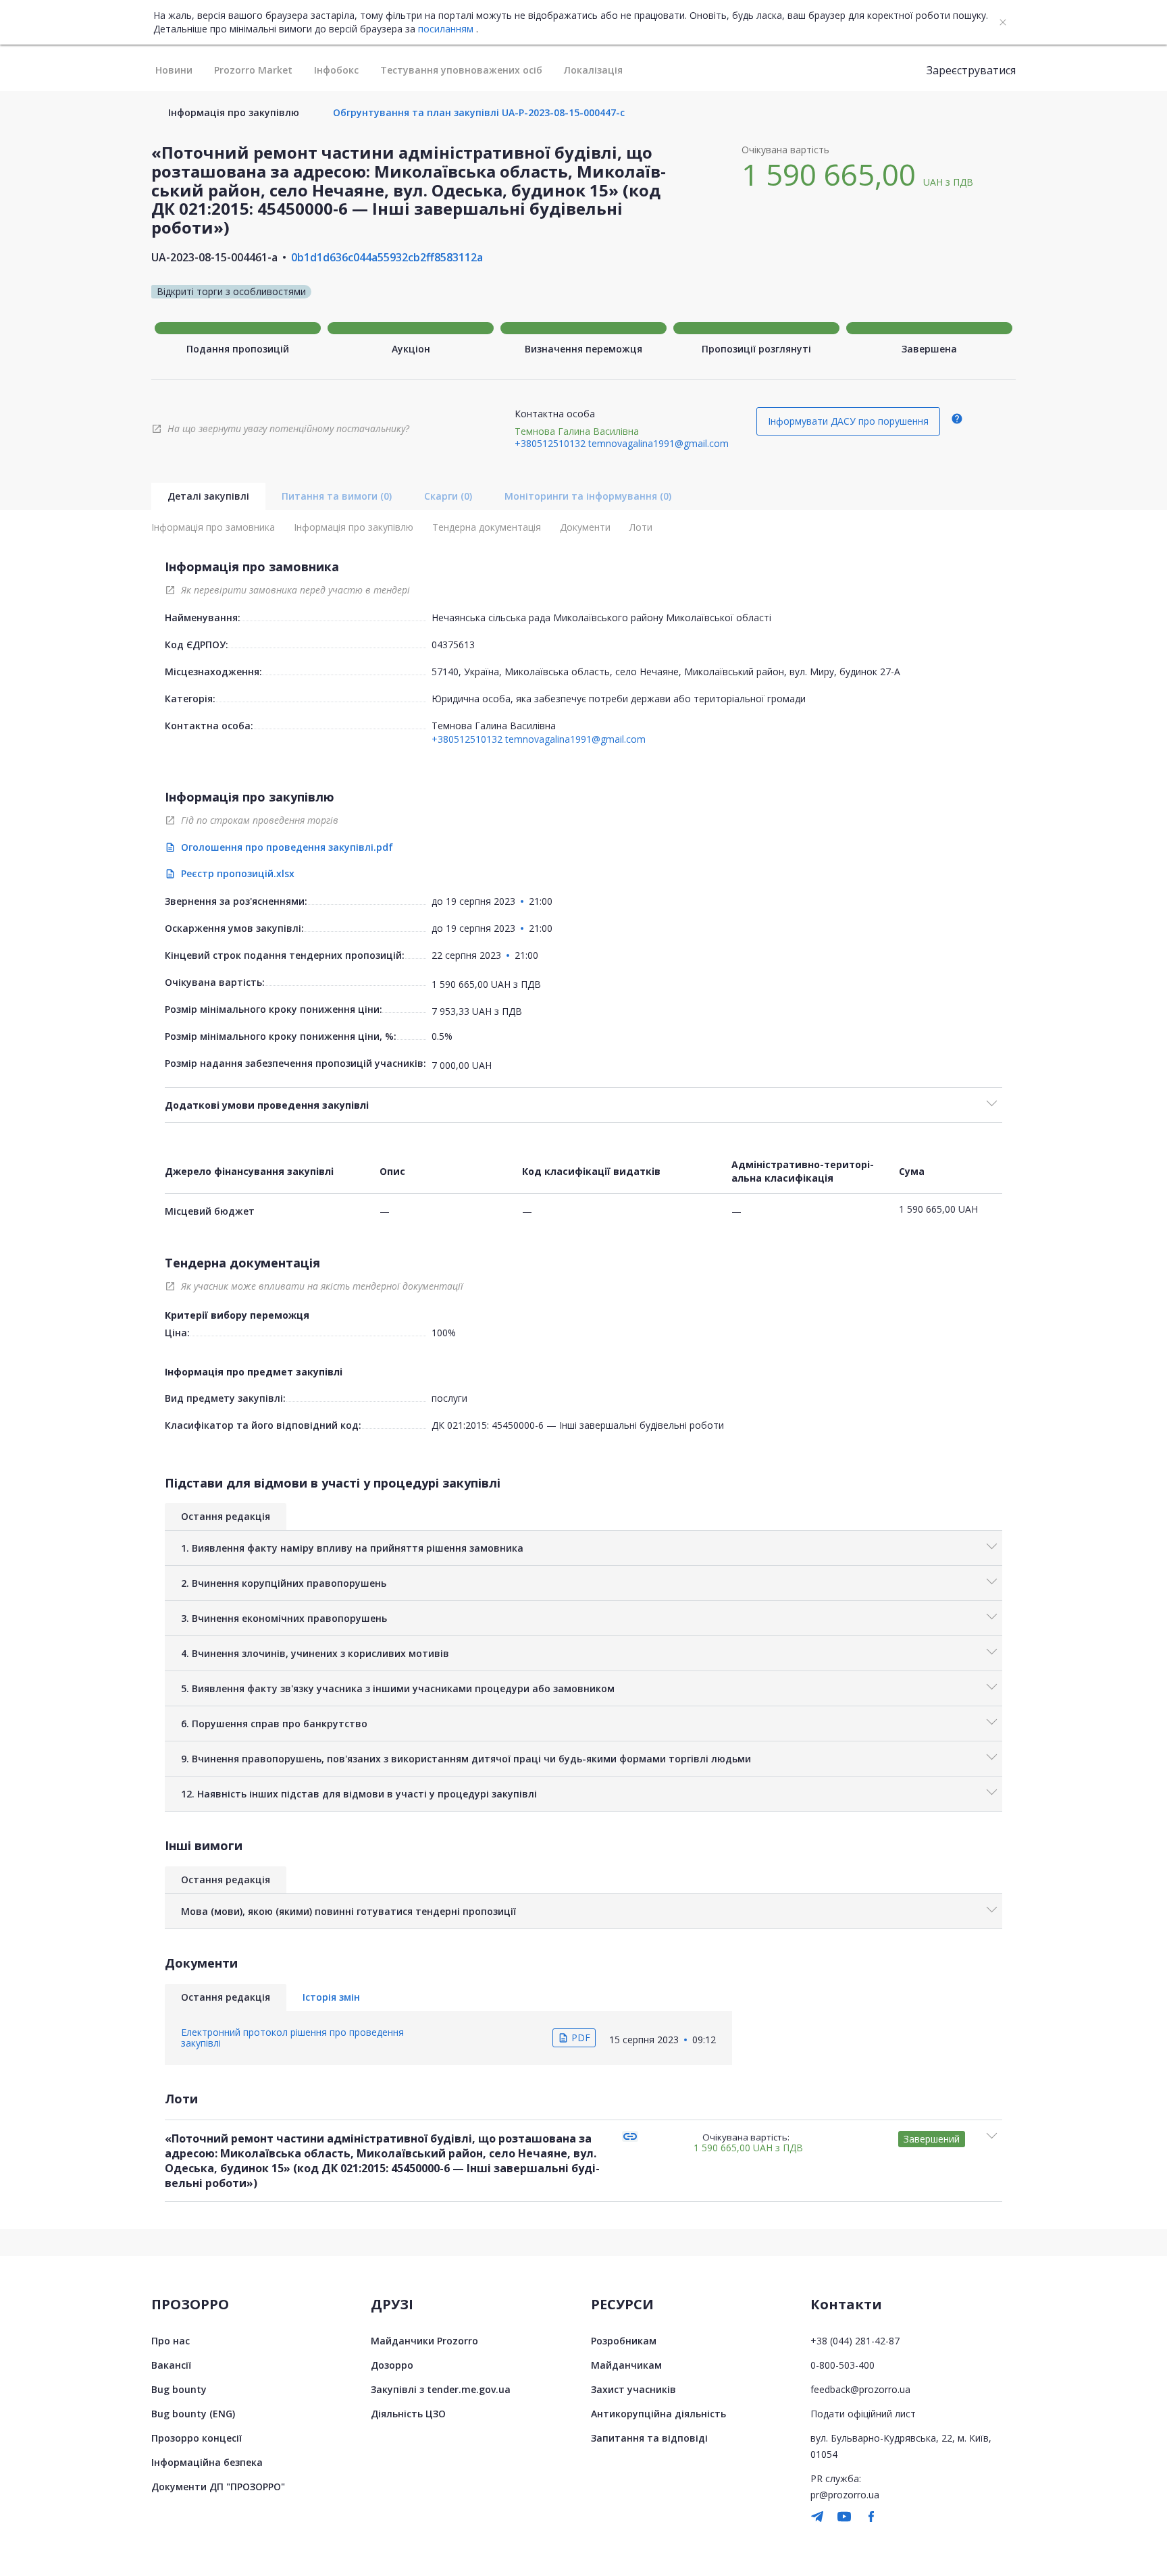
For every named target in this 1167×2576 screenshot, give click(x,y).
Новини (174, 70)
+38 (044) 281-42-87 (855, 2341)
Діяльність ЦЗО (408, 2414)
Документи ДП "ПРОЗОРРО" (218, 2487)
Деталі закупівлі (208, 496)
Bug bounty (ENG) (193, 2414)
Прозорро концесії (197, 2438)
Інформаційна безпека (207, 2462)
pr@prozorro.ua (845, 2495)
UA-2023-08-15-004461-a (214, 257)
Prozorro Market (253, 70)
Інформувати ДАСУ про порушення (848, 421)
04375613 (453, 645)
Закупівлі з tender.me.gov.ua (441, 2389)
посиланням (446, 29)
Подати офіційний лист (863, 2414)
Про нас (171, 2341)
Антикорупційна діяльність (658, 2414)
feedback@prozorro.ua (860, 2389)
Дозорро (392, 2365)
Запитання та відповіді (649, 2438)
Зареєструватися (971, 70)
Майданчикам (626, 2365)
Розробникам (624, 2341)
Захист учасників (633, 2389)
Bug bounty (179, 2389)
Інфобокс (336, 70)
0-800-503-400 (842, 2365)
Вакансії (171, 2365)
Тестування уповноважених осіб (461, 70)
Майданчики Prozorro (424, 2341)
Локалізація (593, 70)
